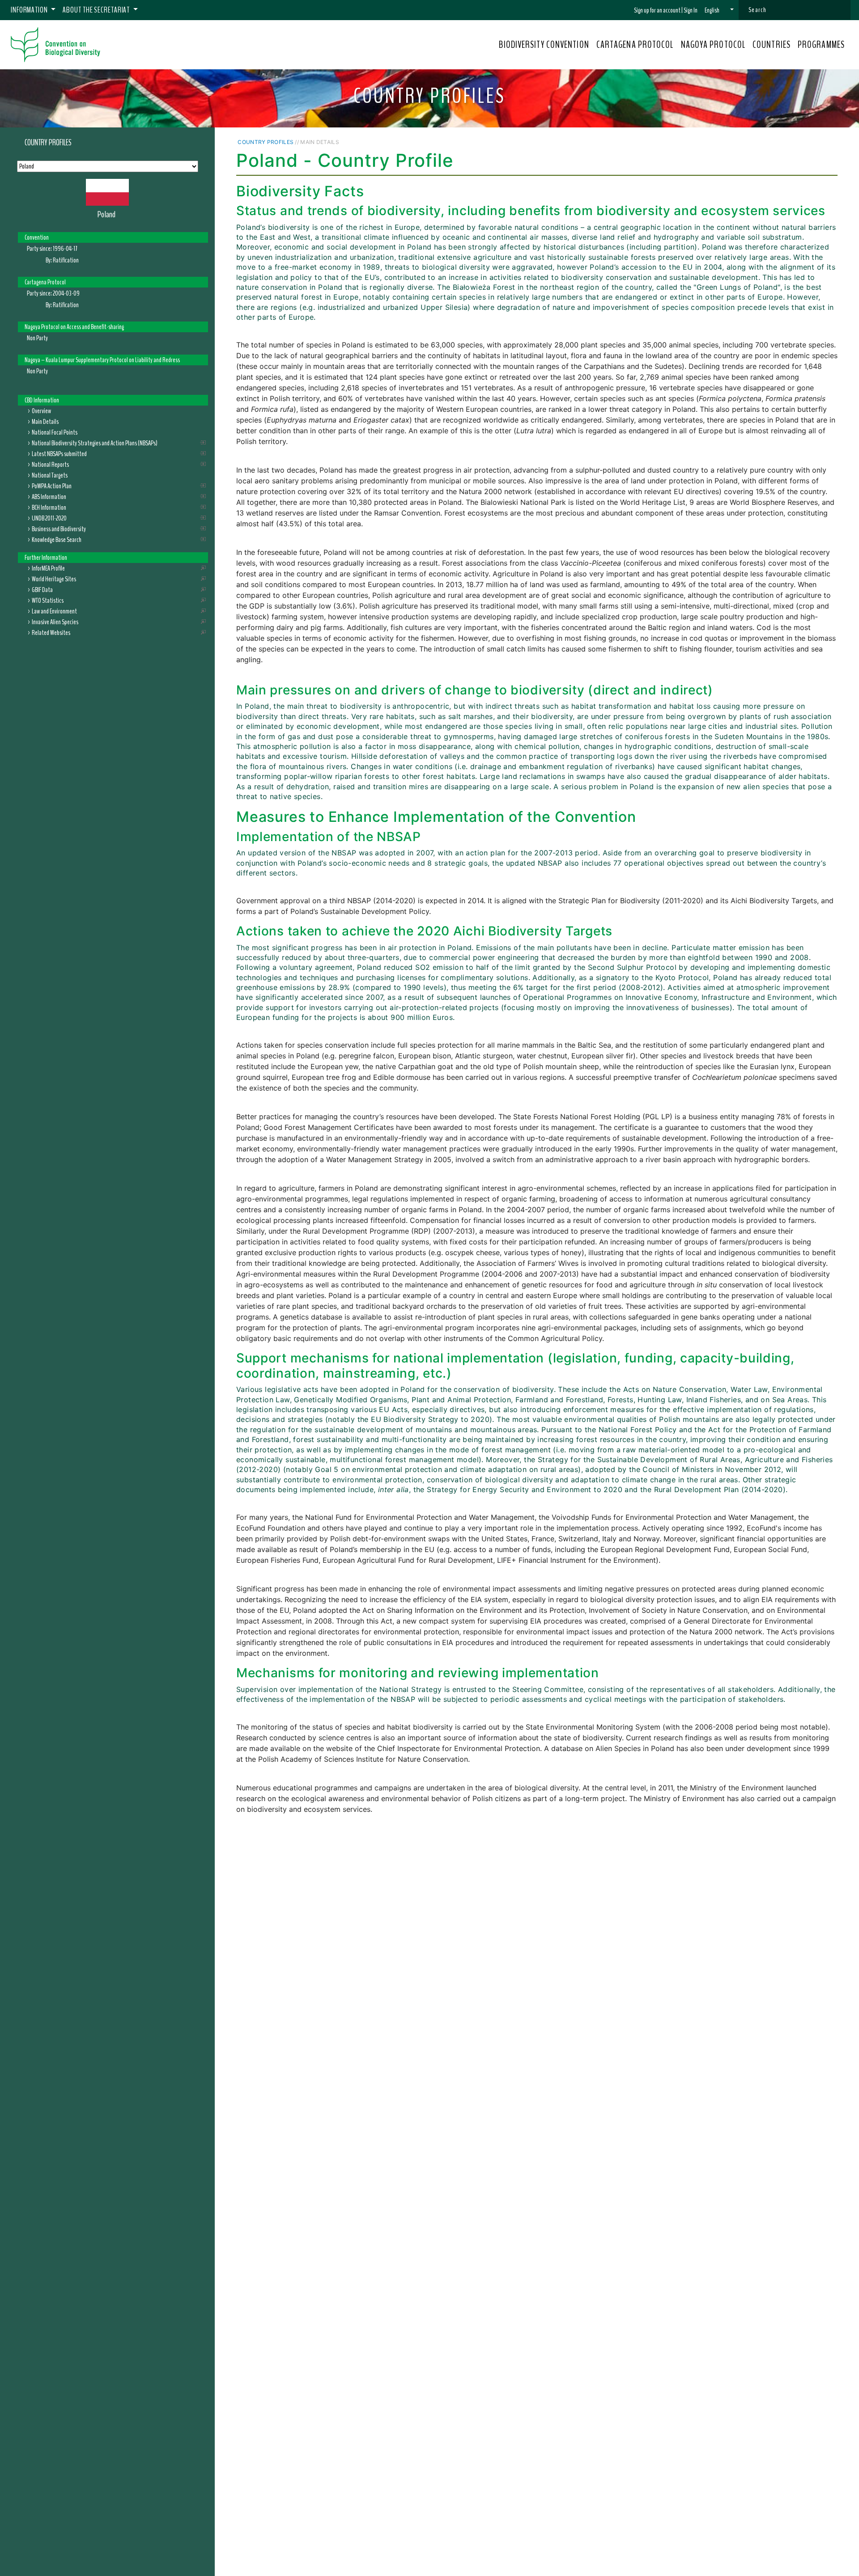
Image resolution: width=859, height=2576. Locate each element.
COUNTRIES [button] (772, 45)
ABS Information (49, 497)
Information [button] (30, 10)
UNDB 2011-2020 (49, 518)
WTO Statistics (48, 601)
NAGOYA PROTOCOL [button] (713, 45)
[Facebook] (790, 142)
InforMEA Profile (48, 568)
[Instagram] (822, 142)
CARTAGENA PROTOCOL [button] (635, 45)
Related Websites (51, 633)
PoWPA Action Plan (52, 486)
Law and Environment (54, 611)
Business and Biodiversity (59, 529)
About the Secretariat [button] (97, 10)
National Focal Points (55, 432)
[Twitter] (799, 142)
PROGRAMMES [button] (821, 45)
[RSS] (833, 142)
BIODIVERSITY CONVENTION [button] (544, 45)
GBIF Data (42, 590)
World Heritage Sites (54, 579)
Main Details (45, 422)
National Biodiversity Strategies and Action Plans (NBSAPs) (95, 443)
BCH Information (49, 508)
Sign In (691, 10)
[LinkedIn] (810, 142)
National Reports (50, 465)
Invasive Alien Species (55, 622)
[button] (719, 10)
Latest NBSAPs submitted (59, 454)
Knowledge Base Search (57, 540)
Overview (41, 411)
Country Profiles (48, 143)
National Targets (50, 475)
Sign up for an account (657, 10)
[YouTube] (782, 142)
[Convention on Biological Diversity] (55, 45)
